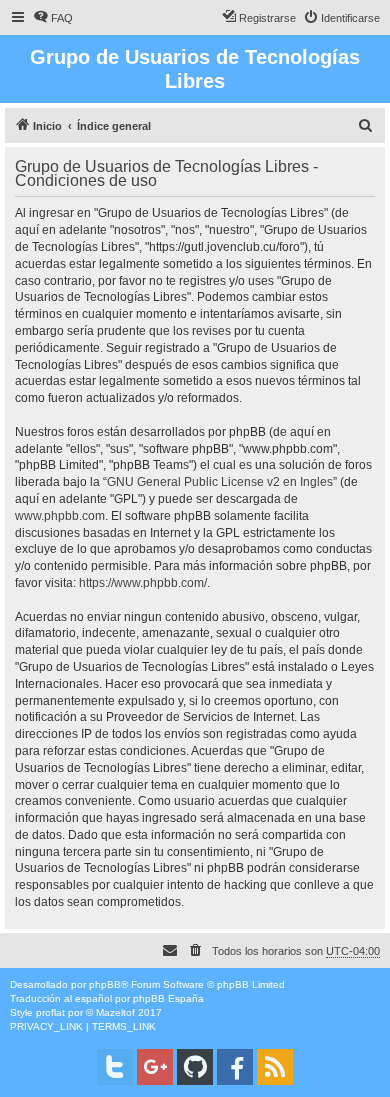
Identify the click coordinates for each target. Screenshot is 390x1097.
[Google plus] (155, 1067)
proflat (50, 1012)
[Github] (195, 1067)
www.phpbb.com (60, 516)
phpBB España (168, 998)
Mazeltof (115, 1012)
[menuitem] (53, 18)
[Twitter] (115, 1067)
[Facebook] (235, 1067)
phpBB (105, 984)
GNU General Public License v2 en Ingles (220, 482)
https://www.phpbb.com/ (143, 583)
